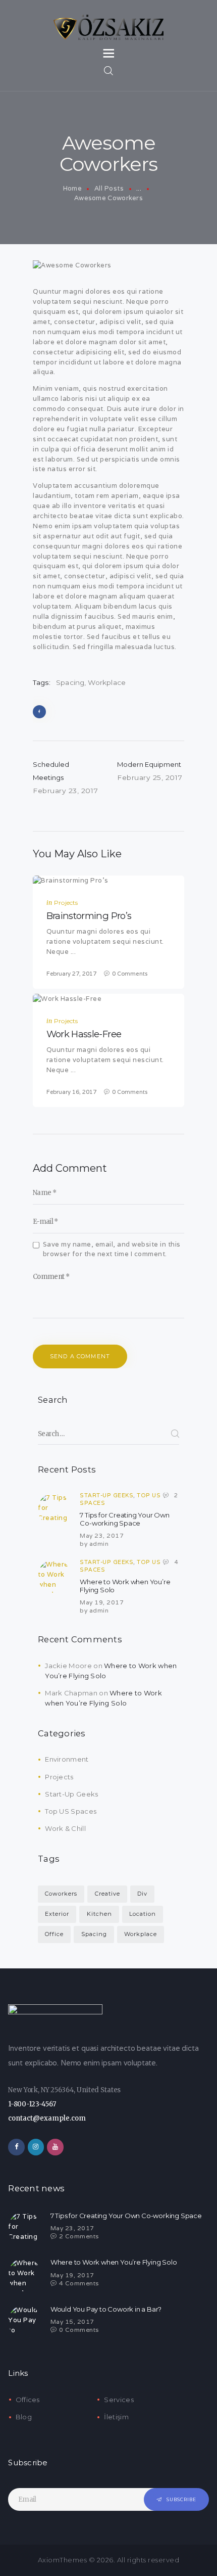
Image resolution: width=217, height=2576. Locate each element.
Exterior (57, 1914)
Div (142, 1894)
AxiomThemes (63, 2560)
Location (143, 1914)
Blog (24, 2417)
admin (99, 1544)
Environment (67, 1759)
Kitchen (99, 1914)
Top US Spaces (71, 1811)
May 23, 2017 (102, 1535)
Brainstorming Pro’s (89, 916)
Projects (66, 903)
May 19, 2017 (102, 1602)
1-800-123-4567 (32, 2104)
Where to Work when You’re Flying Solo (125, 1586)
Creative (107, 1894)
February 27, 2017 (71, 974)
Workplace (107, 682)
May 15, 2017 (72, 2321)
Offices (28, 2400)
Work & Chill (65, 1828)
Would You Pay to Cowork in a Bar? (106, 2309)
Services (119, 2400)
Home (72, 188)
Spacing (70, 682)
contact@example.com (47, 2118)
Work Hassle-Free (84, 1034)
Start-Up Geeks (106, 1495)
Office (54, 1934)
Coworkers (61, 1894)
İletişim (116, 2417)
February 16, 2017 (71, 1092)
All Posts (109, 188)
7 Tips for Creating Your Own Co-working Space (124, 1519)
